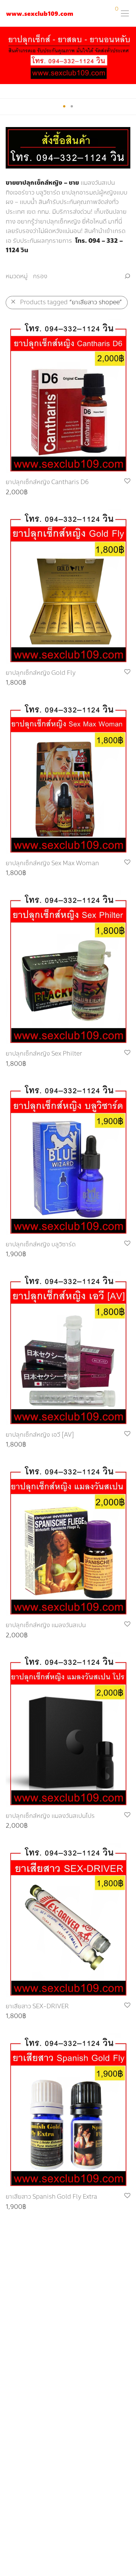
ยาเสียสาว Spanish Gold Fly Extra (51, 2197)
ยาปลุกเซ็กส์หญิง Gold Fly (41, 673)
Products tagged (71, 302)
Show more (18, 493)
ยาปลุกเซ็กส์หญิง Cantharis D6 (47, 482)
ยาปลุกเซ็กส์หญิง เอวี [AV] (40, 1435)
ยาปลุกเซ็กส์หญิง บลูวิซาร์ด (41, 1244)
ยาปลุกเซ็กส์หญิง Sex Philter (44, 1054)
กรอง (40, 276)
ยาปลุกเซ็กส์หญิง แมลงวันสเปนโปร (50, 1816)
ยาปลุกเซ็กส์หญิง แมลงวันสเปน (46, 1625)
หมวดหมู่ (17, 276)
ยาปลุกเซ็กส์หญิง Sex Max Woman (52, 863)
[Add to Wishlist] (127, 481)
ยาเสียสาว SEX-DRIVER (37, 2006)
